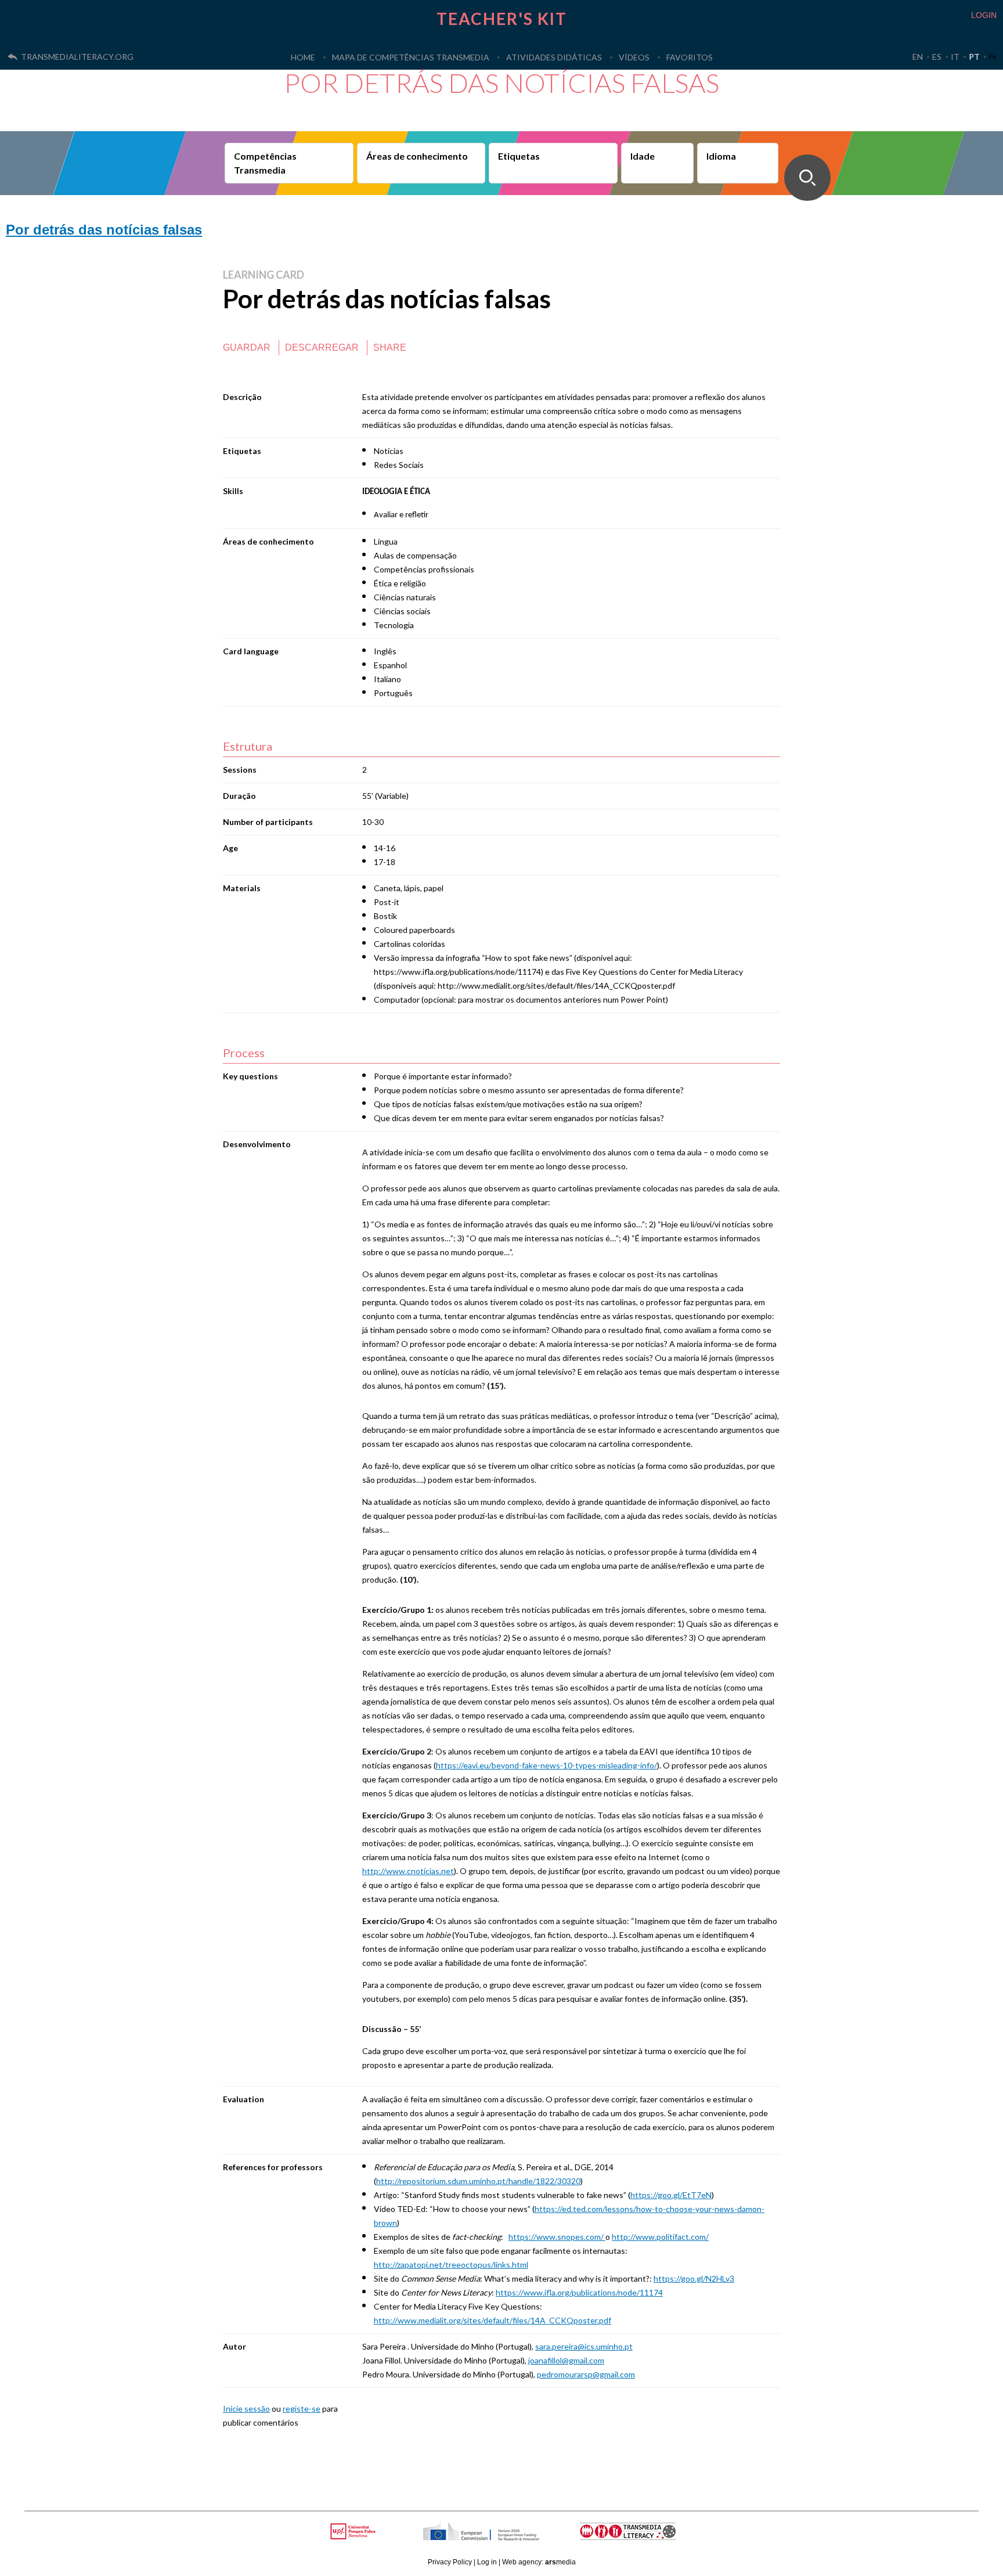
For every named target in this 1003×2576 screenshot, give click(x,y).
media (560, 2562)
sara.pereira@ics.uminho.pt (584, 2346)
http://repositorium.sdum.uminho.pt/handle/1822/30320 (478, 2181)
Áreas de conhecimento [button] (417, 156)
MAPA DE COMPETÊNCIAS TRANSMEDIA (411, 57)
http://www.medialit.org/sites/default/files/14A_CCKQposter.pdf (493, 2320)
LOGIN (984, 15)
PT (974, 57)
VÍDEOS (634, 57)
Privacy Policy (450, 2562)
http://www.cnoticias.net (408, 1871)
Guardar (247, 347)
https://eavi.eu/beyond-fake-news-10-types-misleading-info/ (546, 1765)
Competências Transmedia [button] (265, 163)
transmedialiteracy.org (77, 57)
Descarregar (322, 347)
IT (955, 57)
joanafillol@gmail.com (566, 2360)
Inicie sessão (246, 2409)
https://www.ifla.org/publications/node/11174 (579, 2292)
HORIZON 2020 (511, 2537)
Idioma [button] (721, 156)
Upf (355, 2531)
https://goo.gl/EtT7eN (671, 2195)
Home (303, 57)
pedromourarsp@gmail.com (586, 2374)
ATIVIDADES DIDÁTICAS (554, 57)
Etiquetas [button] (519, 156)
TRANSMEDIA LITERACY (642, 2537)
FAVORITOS (690, 57)
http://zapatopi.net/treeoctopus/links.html (451, 2265)
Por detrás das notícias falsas (104, 230)
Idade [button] (643, 156)
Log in (487, 2562)
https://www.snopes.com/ (557, 2237)
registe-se (302, 2409)
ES (937, 57)
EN (918, 57)
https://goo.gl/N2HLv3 (694, 2278)
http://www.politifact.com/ (660, 2237)
